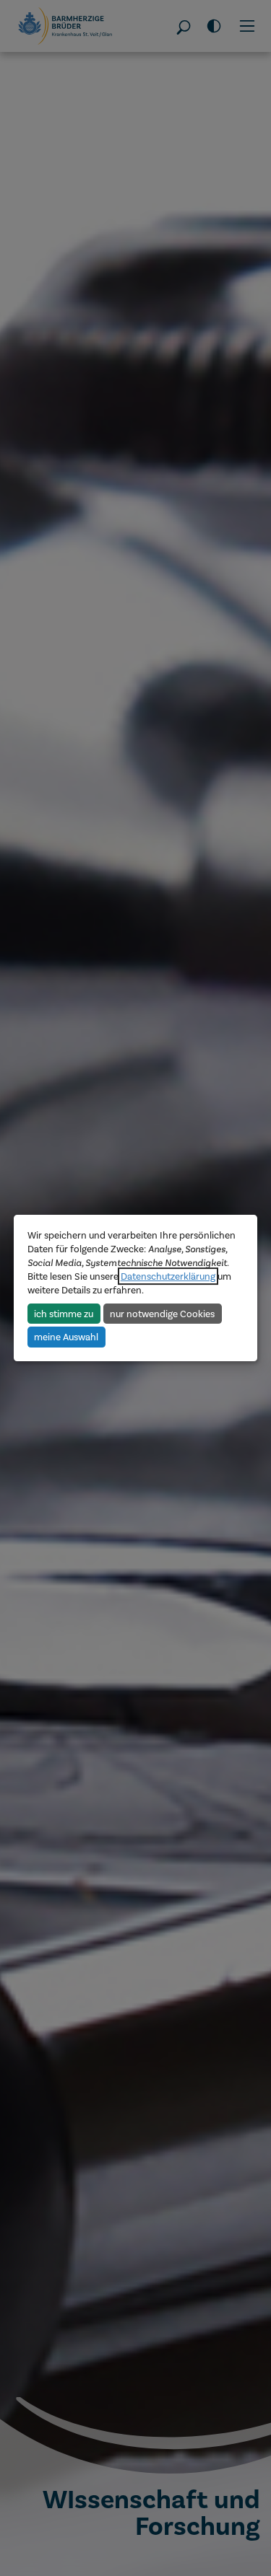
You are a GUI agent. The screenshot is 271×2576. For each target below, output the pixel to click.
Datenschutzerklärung (168, 1276)
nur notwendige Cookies (162, 1314)
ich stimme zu (64, 1314)
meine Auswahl (66, 1337)
